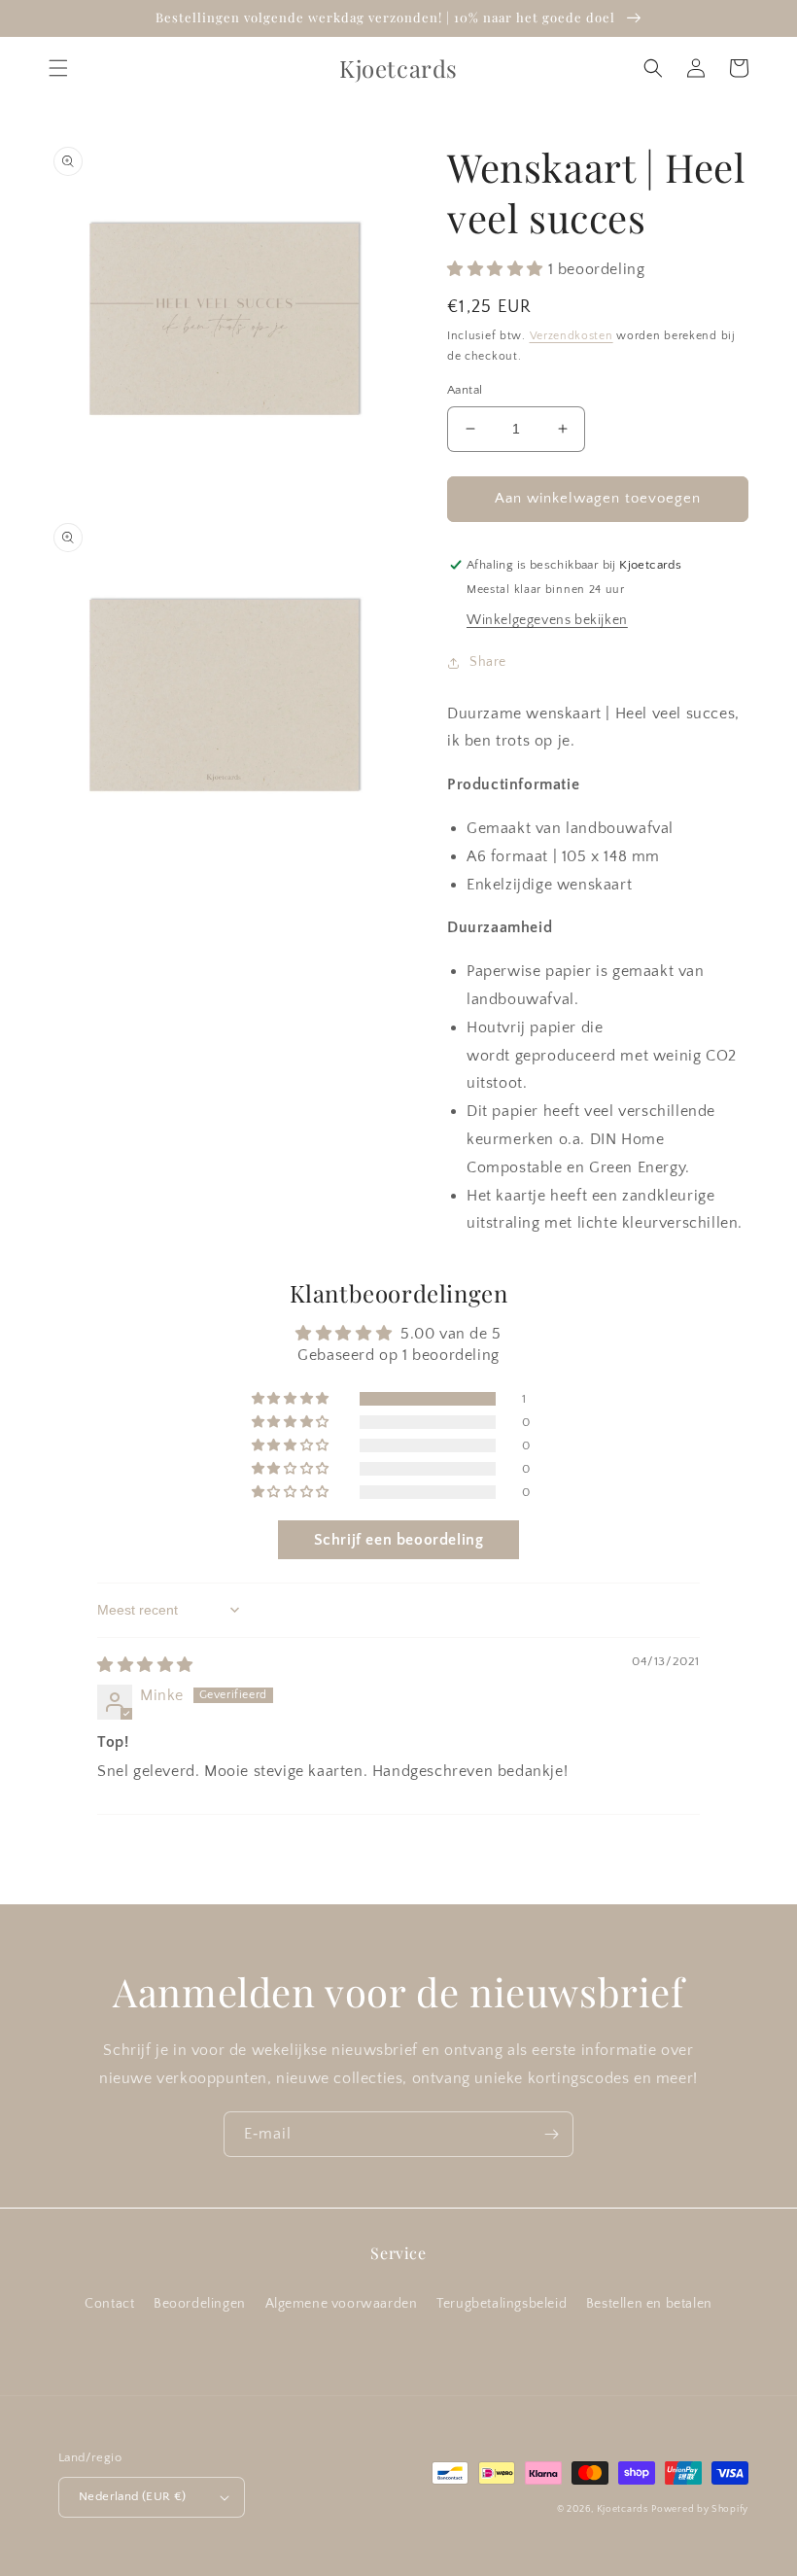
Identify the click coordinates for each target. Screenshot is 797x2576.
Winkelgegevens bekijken (547, 620)
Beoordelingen (200, 2304)
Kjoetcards (623, 2509)
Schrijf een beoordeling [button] (399, 1540)
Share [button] (488, 662)
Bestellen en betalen (649, 2304)
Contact (109, 2304)
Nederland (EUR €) (133, 2496)
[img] (145, 1665)
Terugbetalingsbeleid (502, 2304)
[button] (58, 68)
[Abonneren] (551, 2134)
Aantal (465, 390)
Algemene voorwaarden (342, 2304)
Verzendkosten (572, 336)
